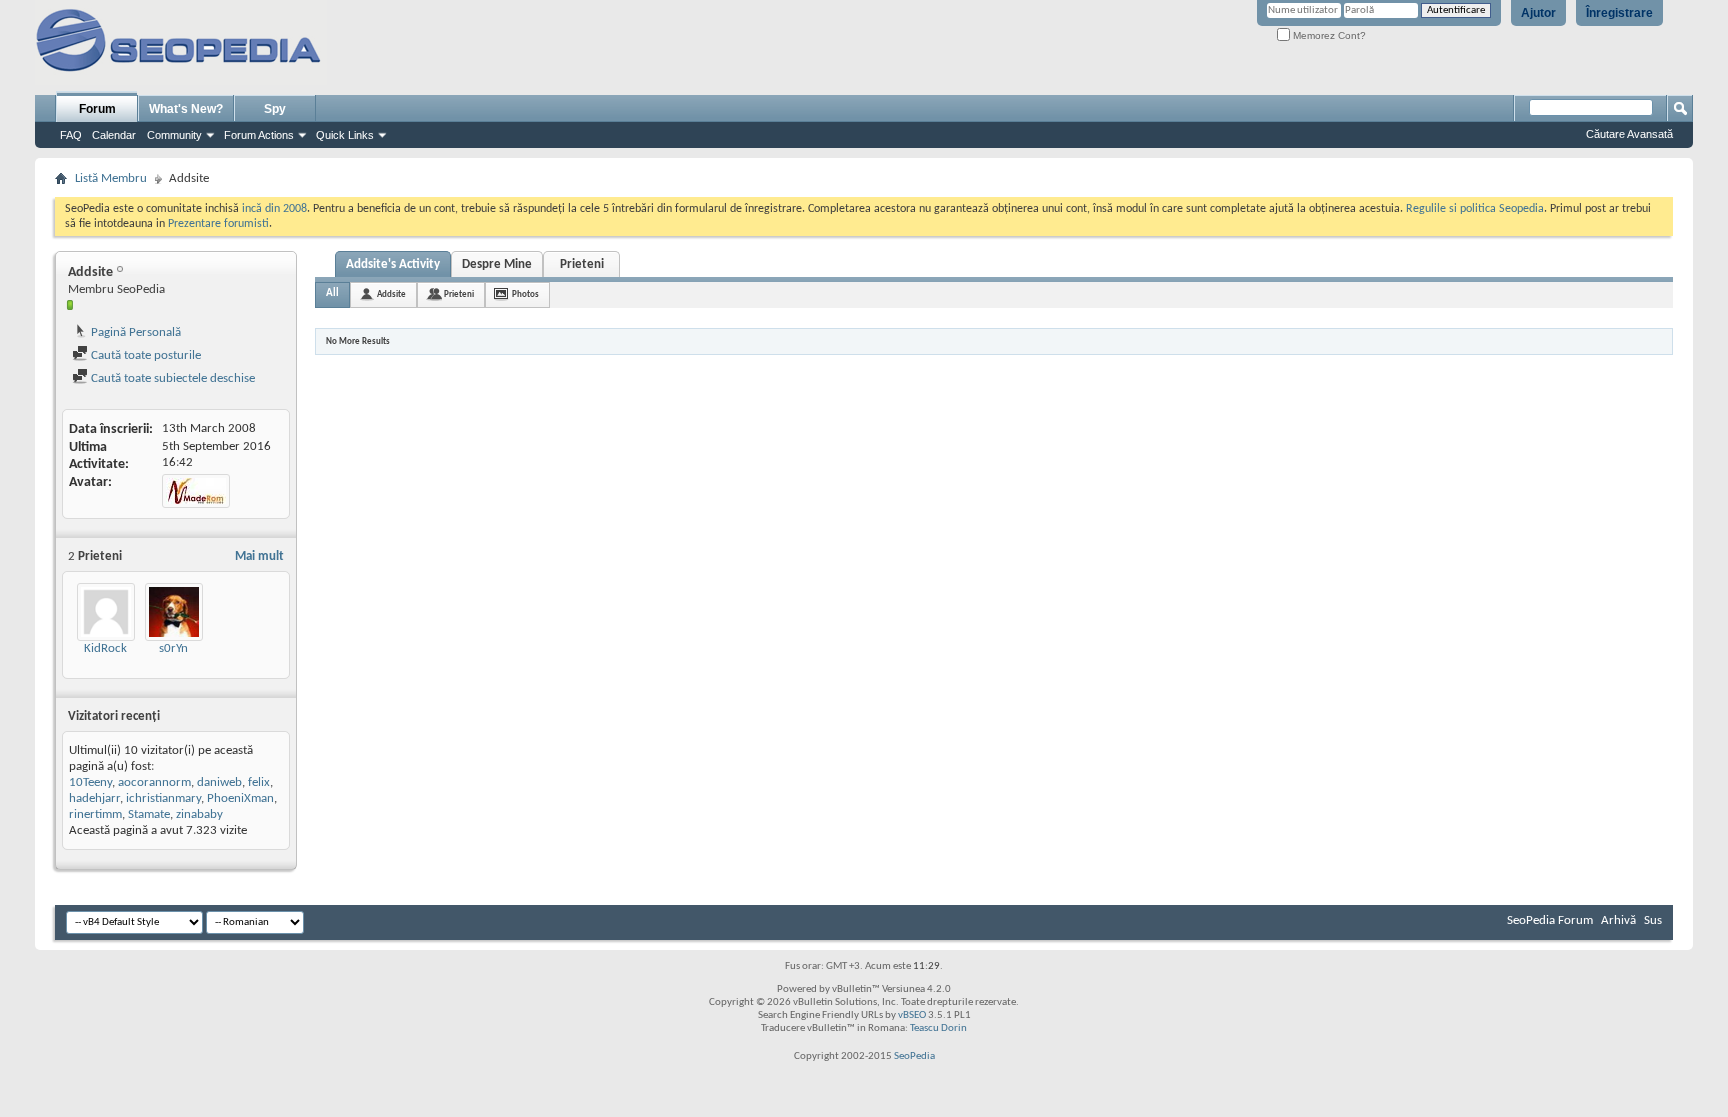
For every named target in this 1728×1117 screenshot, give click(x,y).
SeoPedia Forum (1550, 920)
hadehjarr (94, 798)
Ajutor (1538, 13)
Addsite (391, 294)
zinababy (199, 814)
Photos (525, 294)
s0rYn (173, 648)
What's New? (186, 109)
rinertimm (95, 814)
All (332, 293)
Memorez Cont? (1328, 35)
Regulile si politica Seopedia (1475, 209)
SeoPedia (914, 1056)
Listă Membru (111, 178)
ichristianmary (163, 798)
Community (174, 135)
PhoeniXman (240, 798)
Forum (97, 109)
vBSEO (912, 1015)
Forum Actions (259, 135)
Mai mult (259, 556)
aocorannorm (154, 782)
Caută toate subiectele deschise (171, 378)
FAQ (71, 135)
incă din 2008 (274, 209)
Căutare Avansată (1629, 134)
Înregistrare (1619, 13)
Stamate (149, 814)
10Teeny (90, 782)
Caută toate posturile (144, 355)
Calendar (114, 135)
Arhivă (1618, 920)
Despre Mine (497, 264)
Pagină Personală (134, 332)
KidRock (105, 648)
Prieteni (582, 264)
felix (259, 782)
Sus (1653, 920)
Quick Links (345, 135)
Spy (275, 109)
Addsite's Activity (393, 264)
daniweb (219, 782)
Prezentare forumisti (218, 224)
